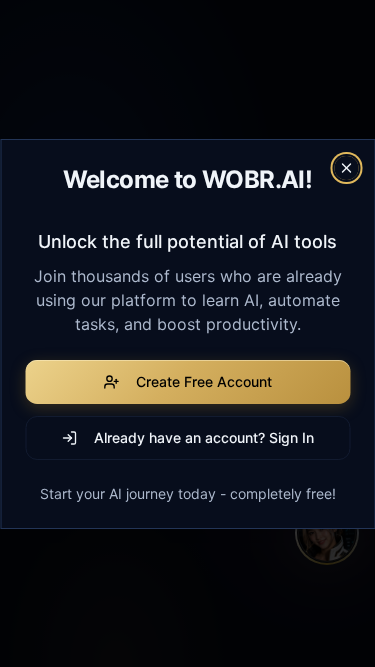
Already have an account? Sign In (204, 437)
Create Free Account (204, 381)
